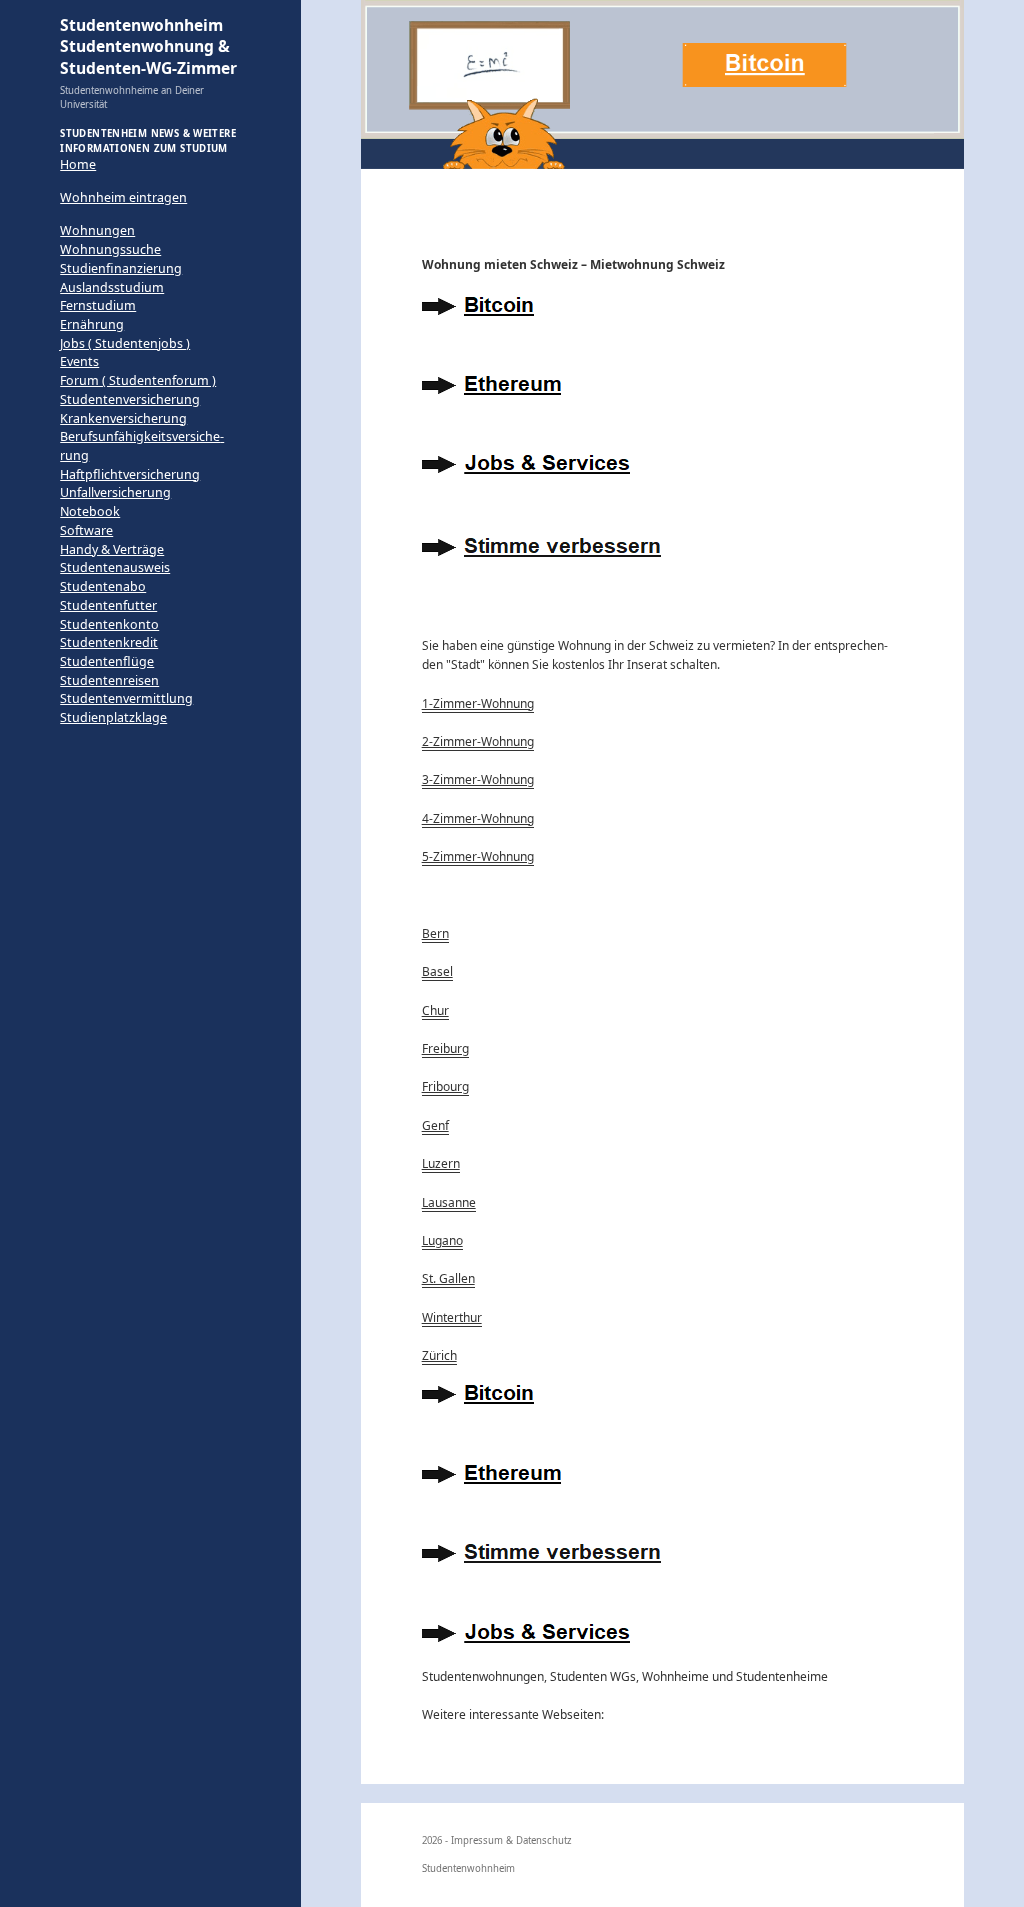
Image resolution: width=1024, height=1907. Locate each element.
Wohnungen (97, 230)
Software (86, 530)
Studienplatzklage (113, 717)
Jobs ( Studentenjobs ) (125, 343)
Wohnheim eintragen (123, 197)
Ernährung (92, 324)
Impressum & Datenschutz (511, 1840)
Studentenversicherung (130, 399)
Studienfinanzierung (121, 268)
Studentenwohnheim (468, 1868)
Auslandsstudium (112, 287)
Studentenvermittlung (126, 698)
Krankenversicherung (123, 418)
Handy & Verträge (112, 549)
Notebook (90, 511)
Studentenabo (103, 586)
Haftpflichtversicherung (130, 474)
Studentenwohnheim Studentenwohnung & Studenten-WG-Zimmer (148, 46)
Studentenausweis (115, 567)
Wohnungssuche (110, 249)
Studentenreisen (109, 680)
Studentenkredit (109, 642)
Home (78, 164)
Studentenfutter (108, 605)
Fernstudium (98, 305)
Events (79, 361)
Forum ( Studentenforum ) (138, 380)
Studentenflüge (107, 661)
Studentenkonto (109, 624)
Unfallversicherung (115, 492)
